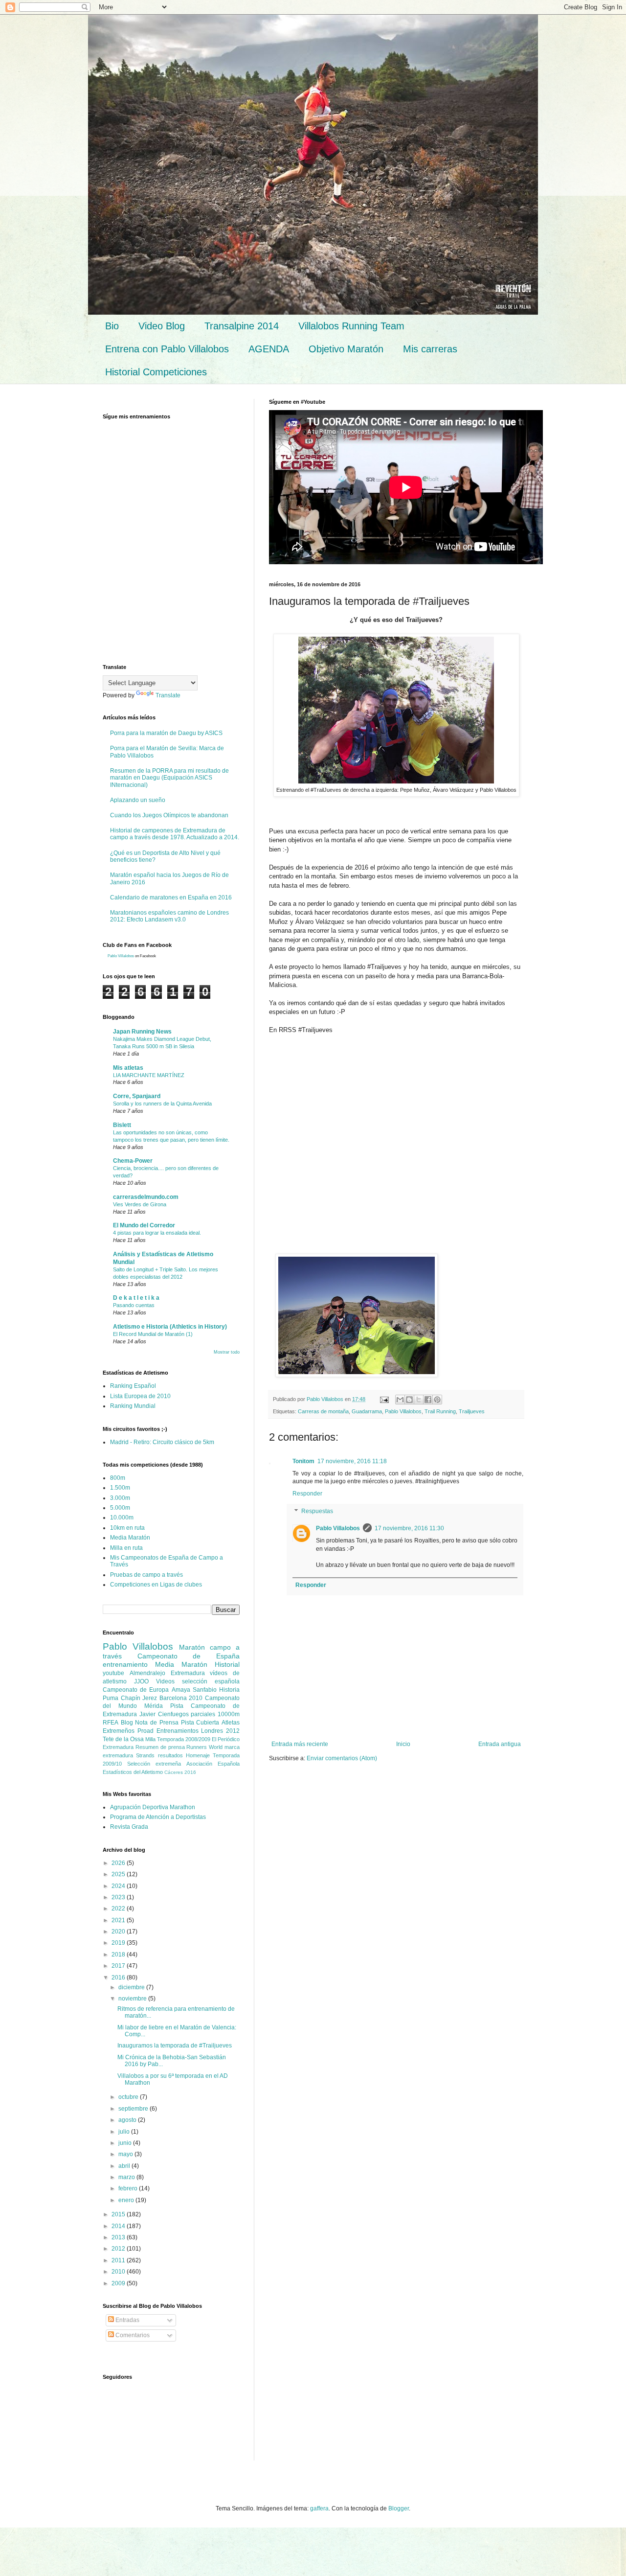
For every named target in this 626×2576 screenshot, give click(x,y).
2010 (119, 2272)
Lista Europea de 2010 (140, 1396)
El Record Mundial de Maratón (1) (153, 1334)
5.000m (120, 1508)
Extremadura (188, 1673)
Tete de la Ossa (123, 1739)
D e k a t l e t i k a (136, 1298)
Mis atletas (128, 1068)
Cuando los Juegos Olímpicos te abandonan (169, 815)
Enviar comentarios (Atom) (342, 1758)
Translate (168, 695)
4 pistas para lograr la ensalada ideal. (157, 1233)
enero (127, 2200)
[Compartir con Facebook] (428, 1400)
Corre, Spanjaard (137, 1096)
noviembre (133, 1999)
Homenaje (198, 1755)
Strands (145, 1755)
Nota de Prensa (156, 1723)
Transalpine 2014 (242, 326)
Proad (145, 1731)
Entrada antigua (500, 1744)
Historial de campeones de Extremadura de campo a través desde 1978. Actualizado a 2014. (175, 834)
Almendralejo (147, 1673)
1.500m (120, 1488)
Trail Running (440, 1411)
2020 (119, 1932)
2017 (119, 1966)
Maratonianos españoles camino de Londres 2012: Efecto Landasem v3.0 (169, 916)
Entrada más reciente (300, 1744)
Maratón (192, 1647)
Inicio (403, 1744)
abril (125, 2166)
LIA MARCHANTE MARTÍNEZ (149, 1075)
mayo (126, 2154)
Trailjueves (472, 1411)
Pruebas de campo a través (146, 1575)
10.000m (122, 1518)
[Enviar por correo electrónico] (400, 1400)
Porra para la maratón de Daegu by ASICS (166, 733)
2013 (119, 2237)
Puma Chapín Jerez (130, 1698)
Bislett (122, 1125)
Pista (177, 1706)
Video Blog (162, 326)
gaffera (319, 2508)
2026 (119, 1863)
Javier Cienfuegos (164, 1714)
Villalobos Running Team (351, 326)
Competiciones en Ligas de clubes (156, 1585)
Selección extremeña (154, 1764)
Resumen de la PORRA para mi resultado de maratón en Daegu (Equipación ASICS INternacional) (169, 778)
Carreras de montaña (323, 1411)
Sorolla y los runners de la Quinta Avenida (162, 1104)
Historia (229, 1690)
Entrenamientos (178, 1731)
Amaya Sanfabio (194, 1690)
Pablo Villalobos (403, 1411)
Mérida (154, 1706)
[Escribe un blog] (409, 1400)
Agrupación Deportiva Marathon (153, 1807)
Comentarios (132, 2335)
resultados (170, 1755)
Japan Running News (142, 1032)
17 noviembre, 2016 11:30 (409, 1528)
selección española (211, 1681)
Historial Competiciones (156, 372)
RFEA (111, 1723)
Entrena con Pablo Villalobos (167, 349)
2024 (119, 1886)
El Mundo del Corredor (144, 1225)
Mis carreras (430, 349)
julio (125, 2132)
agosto (128, 2120)
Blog (127, 1723)
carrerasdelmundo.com (146, 1197)
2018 (119, 1955)
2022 (119, 1909)
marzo (127, 2177)
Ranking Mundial (133, 1406)
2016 (119, 1978)
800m (118, 1478)
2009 (119, 2283)
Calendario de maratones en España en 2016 (171, 897)
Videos (165, 1681)
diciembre (132, 1987)
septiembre (134, 2109)
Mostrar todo (227, 1352)
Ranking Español (133, 1386)
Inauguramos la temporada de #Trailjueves (175, 2046)
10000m (229, 1714)
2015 (119, 2214)
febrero (129, 2188)
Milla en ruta (126, 1548)
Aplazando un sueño (138, 800)
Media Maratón (130, 1538)
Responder (307, 1494)
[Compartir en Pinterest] (437, 1400)
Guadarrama (367, 1411)
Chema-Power (133, 1161)
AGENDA (269, 349)
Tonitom (303, 1461)
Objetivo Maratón (346, 349)
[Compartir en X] (419, 1400)
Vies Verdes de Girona (140, 1204)
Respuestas (317, 1511)
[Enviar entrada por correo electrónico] (384, 1399)
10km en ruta (127, 1528)
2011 (119, 2260)
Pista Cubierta (200, 1723)
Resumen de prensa (160, 1747)
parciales (203, 1714)
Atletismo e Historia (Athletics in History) (170, 1327)
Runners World (204, 1747)
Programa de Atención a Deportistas (158, 1817)
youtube (113, 1673)
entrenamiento (125, 1664)
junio (126, 2143)
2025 (119, 1874)
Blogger (399, 2508)
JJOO (141, 1681)
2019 (119, 1943)
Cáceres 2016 (180, 1772)
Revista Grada (129, 1827)
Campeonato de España (189, 1656)
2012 (119, 2249)
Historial (227, 1664)
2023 (119, 1897)
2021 (119, 1920)
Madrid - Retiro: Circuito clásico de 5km (162, 1442)
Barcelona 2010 (181, 1698)
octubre (129, 2097)
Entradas (127, 2320)
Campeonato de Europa (136, 1690)
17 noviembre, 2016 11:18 (352, 1461)
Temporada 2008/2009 (184, 1739)
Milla (150, 1739)
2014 (119, 2226)
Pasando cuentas (134, 1305)
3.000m (120, 1498)
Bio (112, 326)
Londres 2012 (220, 1731)
